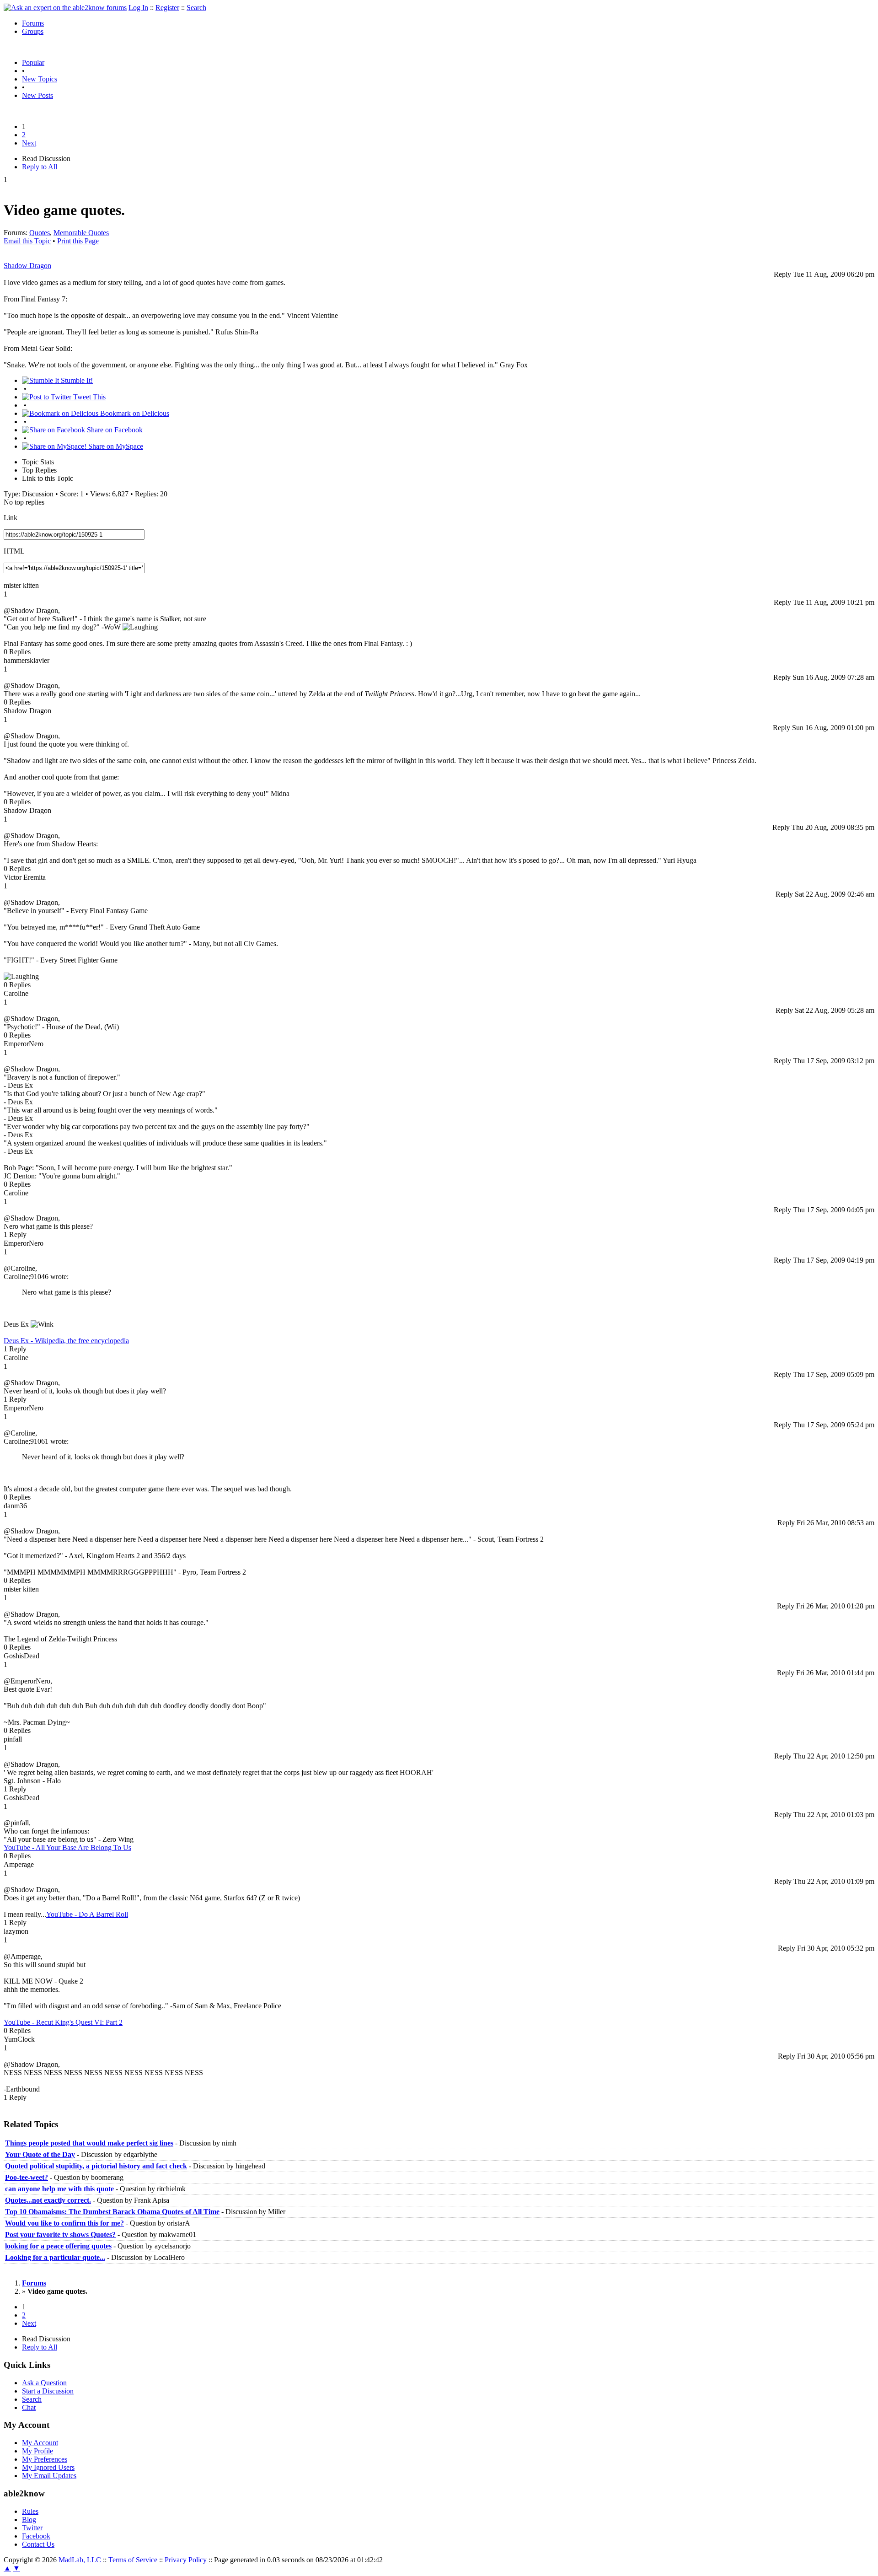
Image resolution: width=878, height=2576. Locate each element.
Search (196, 8)
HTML (14, 551)
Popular (33, 62)
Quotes (40, 233)
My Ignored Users (48, 2467)
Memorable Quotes (81, 233)
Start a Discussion (48, 2391)
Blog (29, 2520)
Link (11, 518)
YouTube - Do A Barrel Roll (87, 1914)
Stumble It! (76, 380)
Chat (29, 2407)
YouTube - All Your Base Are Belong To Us (67, 1847)
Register (167, 8)
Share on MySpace (115, 446)
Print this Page (78, 241)
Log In (138, 8)
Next (29, 143)
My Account (40, 2443)
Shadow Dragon (27, 266)
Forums (33, 23)
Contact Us (38, 2544)
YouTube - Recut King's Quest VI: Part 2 (63, 2022)
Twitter (32, 2528)
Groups (33, 31)
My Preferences (45, 2459)
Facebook (36, 2536)
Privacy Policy (186, 2560)
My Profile (37, 2451)
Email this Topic (27, 241)
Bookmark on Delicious (134, 413)
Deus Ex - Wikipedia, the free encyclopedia (66, 1341)
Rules (30, 2511)
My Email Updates (49, 2476)
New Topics (40, 79)
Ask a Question (44, 2383)
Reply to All (40, 167)
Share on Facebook (114, 430)
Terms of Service (133, 2560)
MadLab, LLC (80, 2560)
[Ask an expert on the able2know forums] (65, 8)
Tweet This (88, 397)
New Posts (37, 95)
